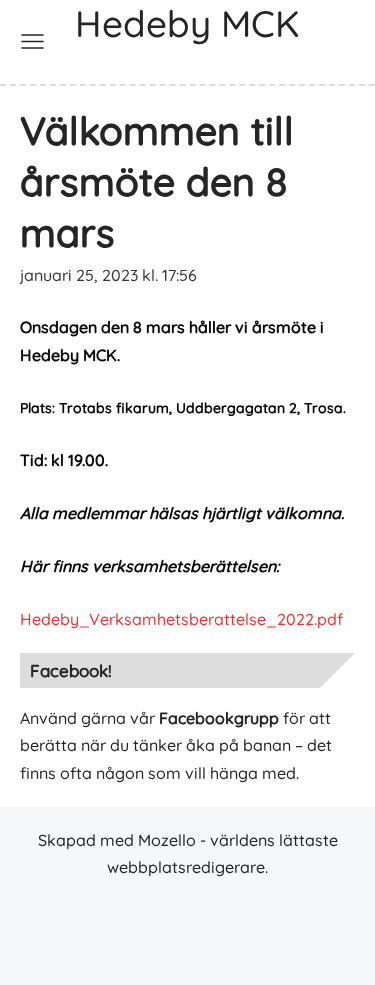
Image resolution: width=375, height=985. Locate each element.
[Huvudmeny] (32, 41)
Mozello (167, 840)
